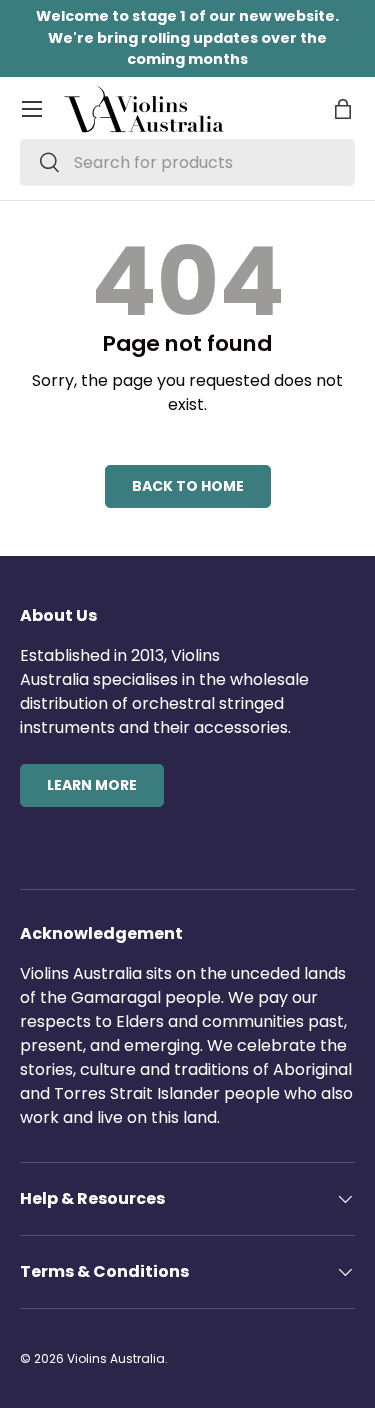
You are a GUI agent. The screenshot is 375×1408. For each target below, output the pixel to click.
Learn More (92, 785)
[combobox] (187, 162)
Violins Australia (116, 1358)
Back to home (188, 486)
